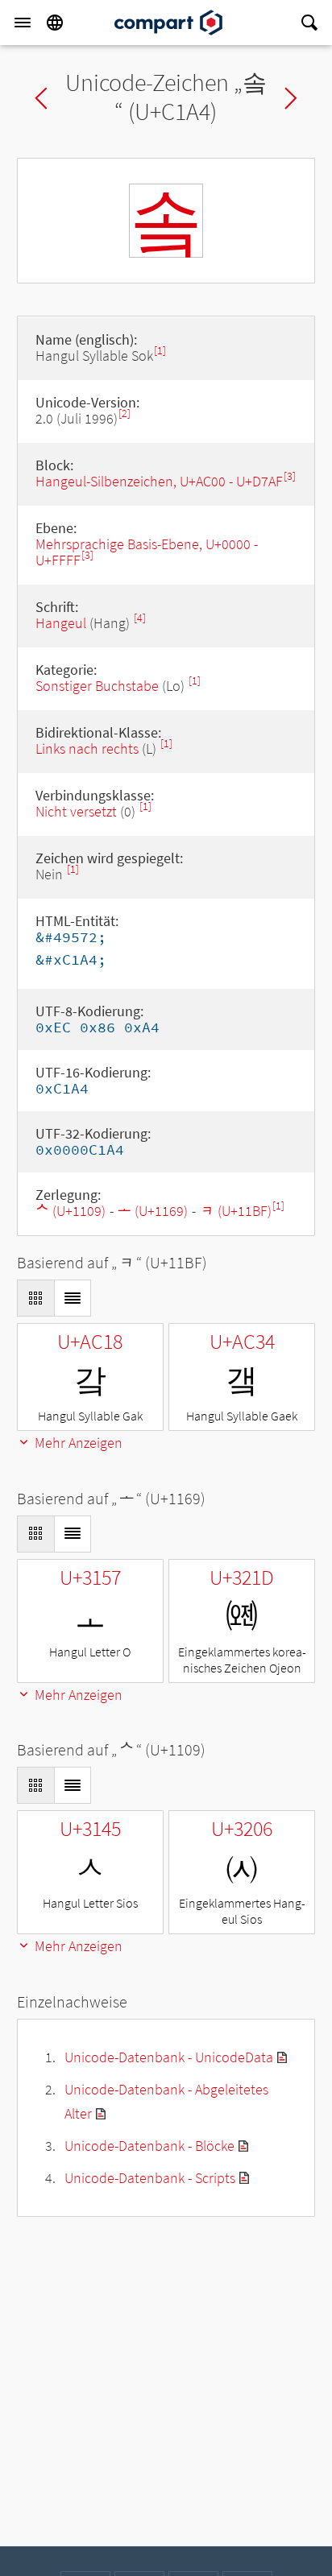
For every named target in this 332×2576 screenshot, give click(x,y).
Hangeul (61, 623)
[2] (124, 413)
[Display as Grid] (35, 1298)
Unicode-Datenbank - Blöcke (149, 2146)
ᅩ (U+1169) (153, 1211)
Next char (291, 98)
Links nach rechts (87, 748)
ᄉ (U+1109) (71, 1211)
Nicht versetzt (76, 811)
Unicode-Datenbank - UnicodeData (169, 2057)
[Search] (309, 23)
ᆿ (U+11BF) (236, 1211)
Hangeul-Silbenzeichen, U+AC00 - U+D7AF (159, 481)
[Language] (55, 23)
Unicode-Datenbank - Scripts (150, 2178)
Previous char (41, 98)
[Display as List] (73, 1298)
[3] (290, 476)
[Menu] (23, 23)
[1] (160, 351)
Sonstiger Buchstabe (97, 686)
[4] (140, 618)
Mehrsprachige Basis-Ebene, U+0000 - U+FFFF (147, 552)
